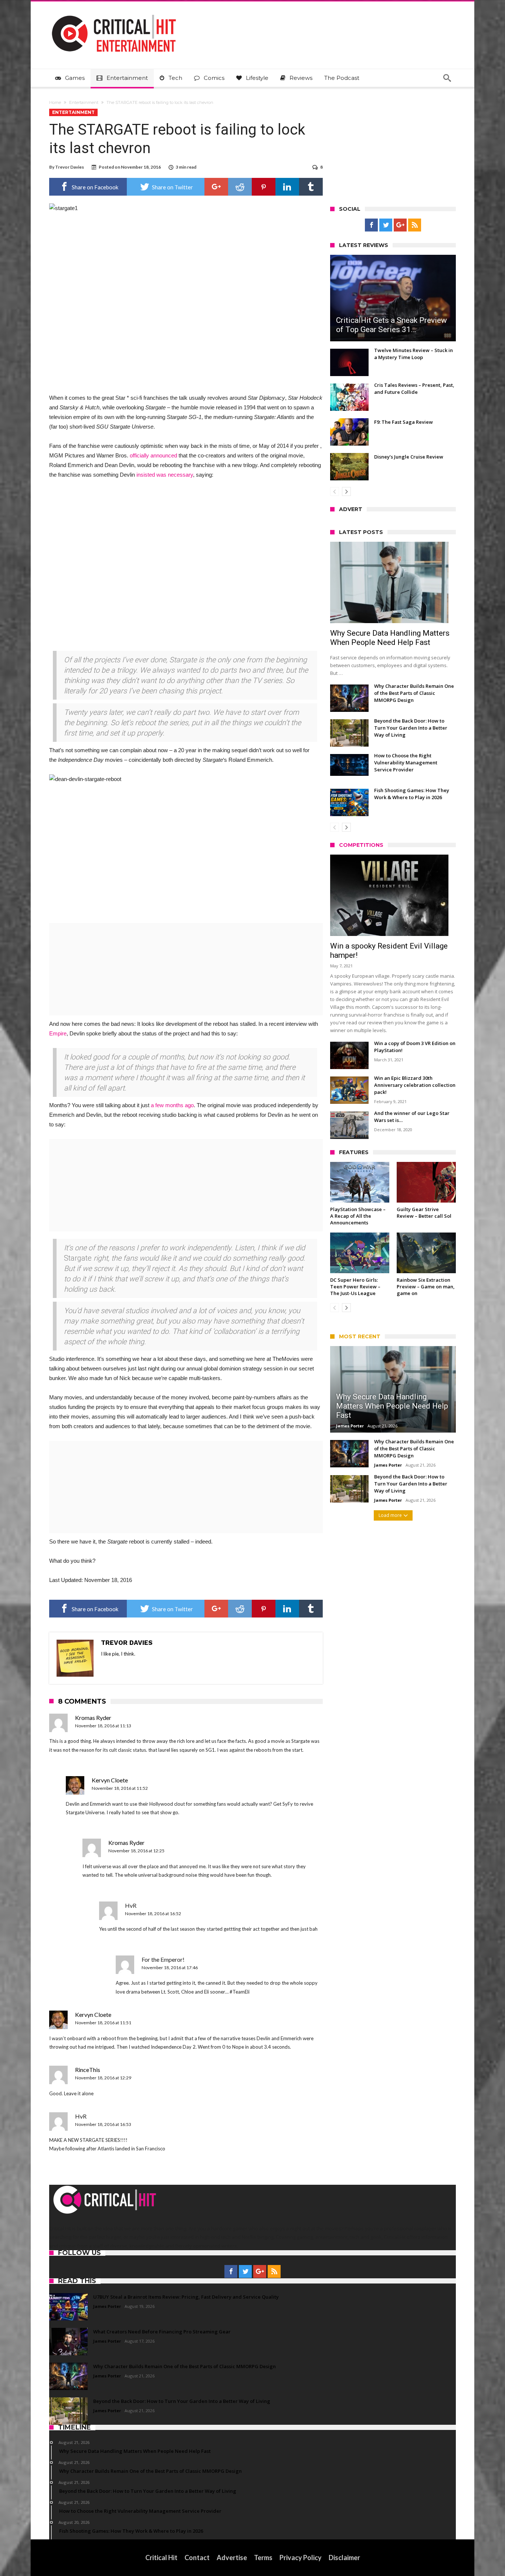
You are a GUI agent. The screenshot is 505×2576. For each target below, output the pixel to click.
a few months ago (172, 1105)
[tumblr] (311, 187)
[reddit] (240, 187)
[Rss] (415, 225)
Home (55, 102)
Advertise (232, 2558)
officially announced (153, 455)
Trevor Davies (70, 167)
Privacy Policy (301, 2558)
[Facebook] (371, 225)
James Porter (350, 1426)
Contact (197, 2558)
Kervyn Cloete (110, 1780)
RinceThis (88, 2070)
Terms (263, 2558)
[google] (216, 187)
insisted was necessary (165, 475)
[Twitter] (386, 225)
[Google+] (400, 225)
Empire (58, 1033)
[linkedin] (287, 187)
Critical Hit (161, 2558)
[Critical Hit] (114, 12)
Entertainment (84, 102)
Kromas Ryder (93, 1718)
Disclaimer (344, 2558)
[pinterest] (264, 187)
